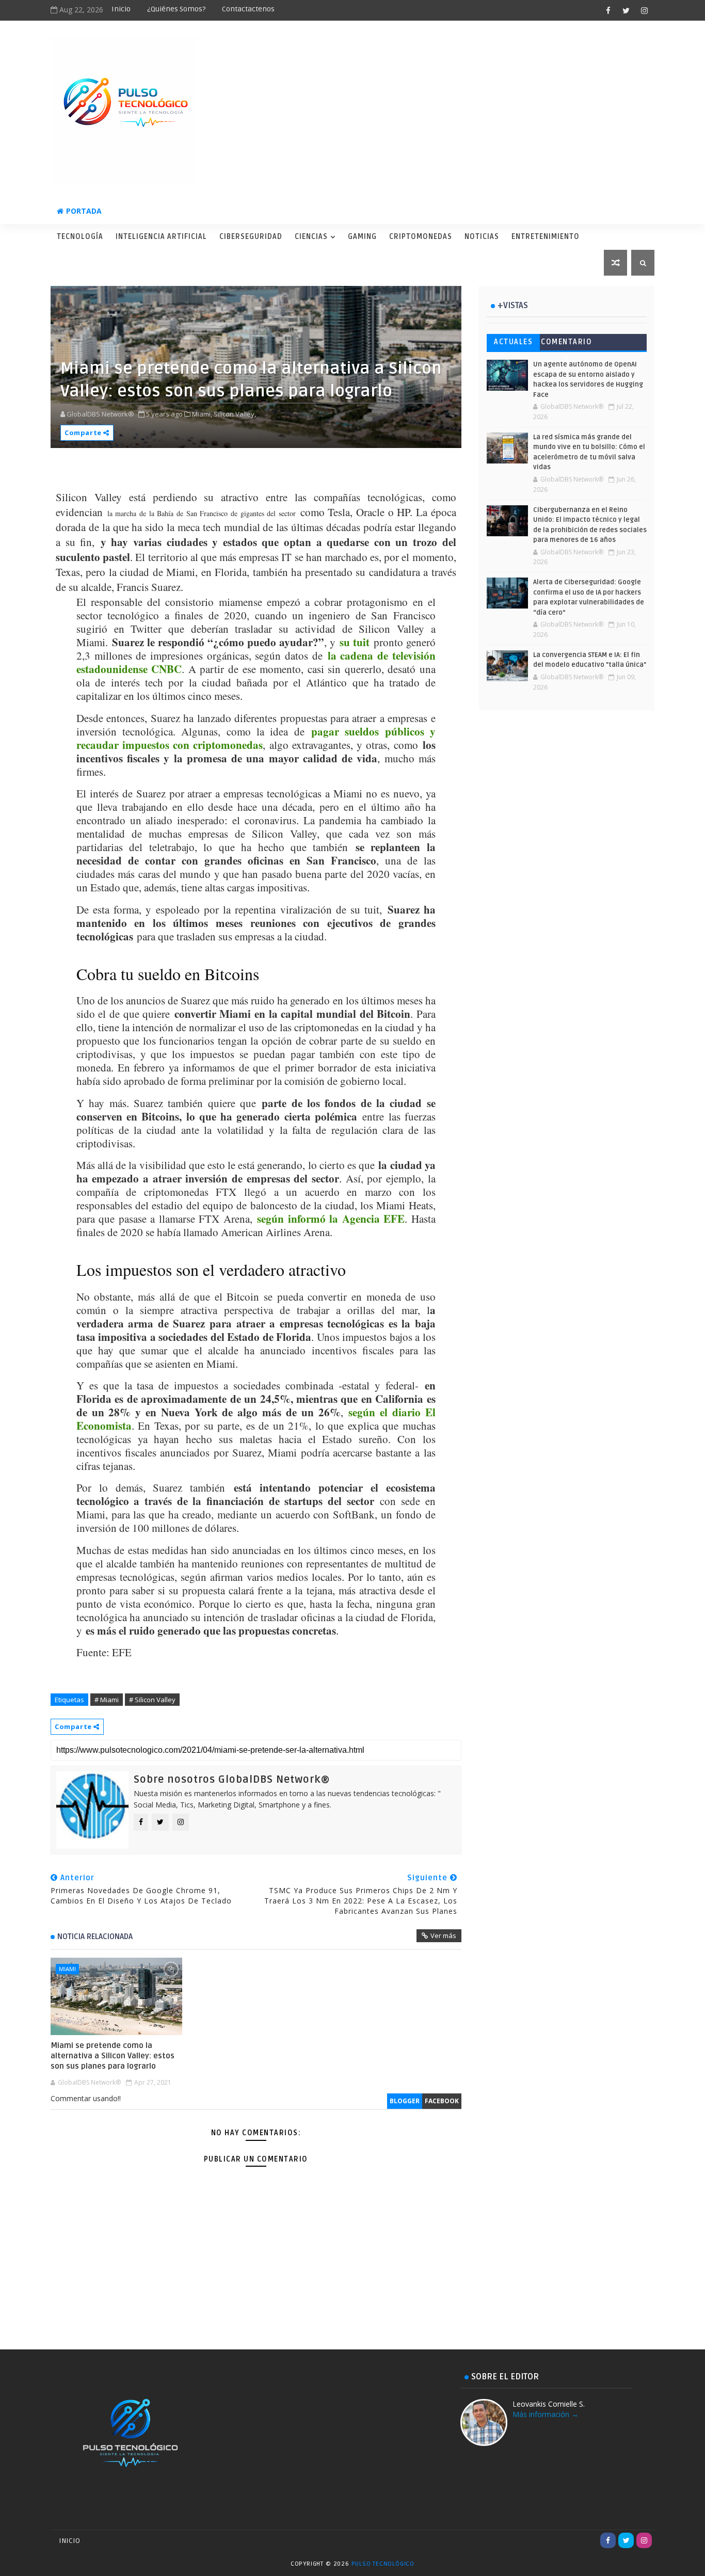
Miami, (202, 414)
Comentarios (566, 344)
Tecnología (80, 237)
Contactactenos (248, 9)
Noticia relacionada (95, 1937)
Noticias (482, 237)
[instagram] (644, 10)
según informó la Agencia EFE (331, 1219)
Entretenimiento (546, 237)
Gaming (362, 237)
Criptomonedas (421, 237)
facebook (442, 2101)
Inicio (121, 9)
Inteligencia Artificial (161, 237)
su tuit (355, 642)
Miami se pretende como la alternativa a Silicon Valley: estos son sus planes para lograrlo (113, 2056)
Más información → (546, 2414)
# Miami (107, 1700)
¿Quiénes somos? (176, 9)
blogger (405, 2101)
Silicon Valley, (235, 414)
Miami (67, 1969)
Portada (84, 211)
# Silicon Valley (152, 1700)
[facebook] (608, 10)
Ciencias (311, 237)
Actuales (513, 342)
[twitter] (626, 10)
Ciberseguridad (251, 237)
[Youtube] (590, 2540)
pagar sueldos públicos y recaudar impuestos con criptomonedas (256, 738)
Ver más (443, 1935)
